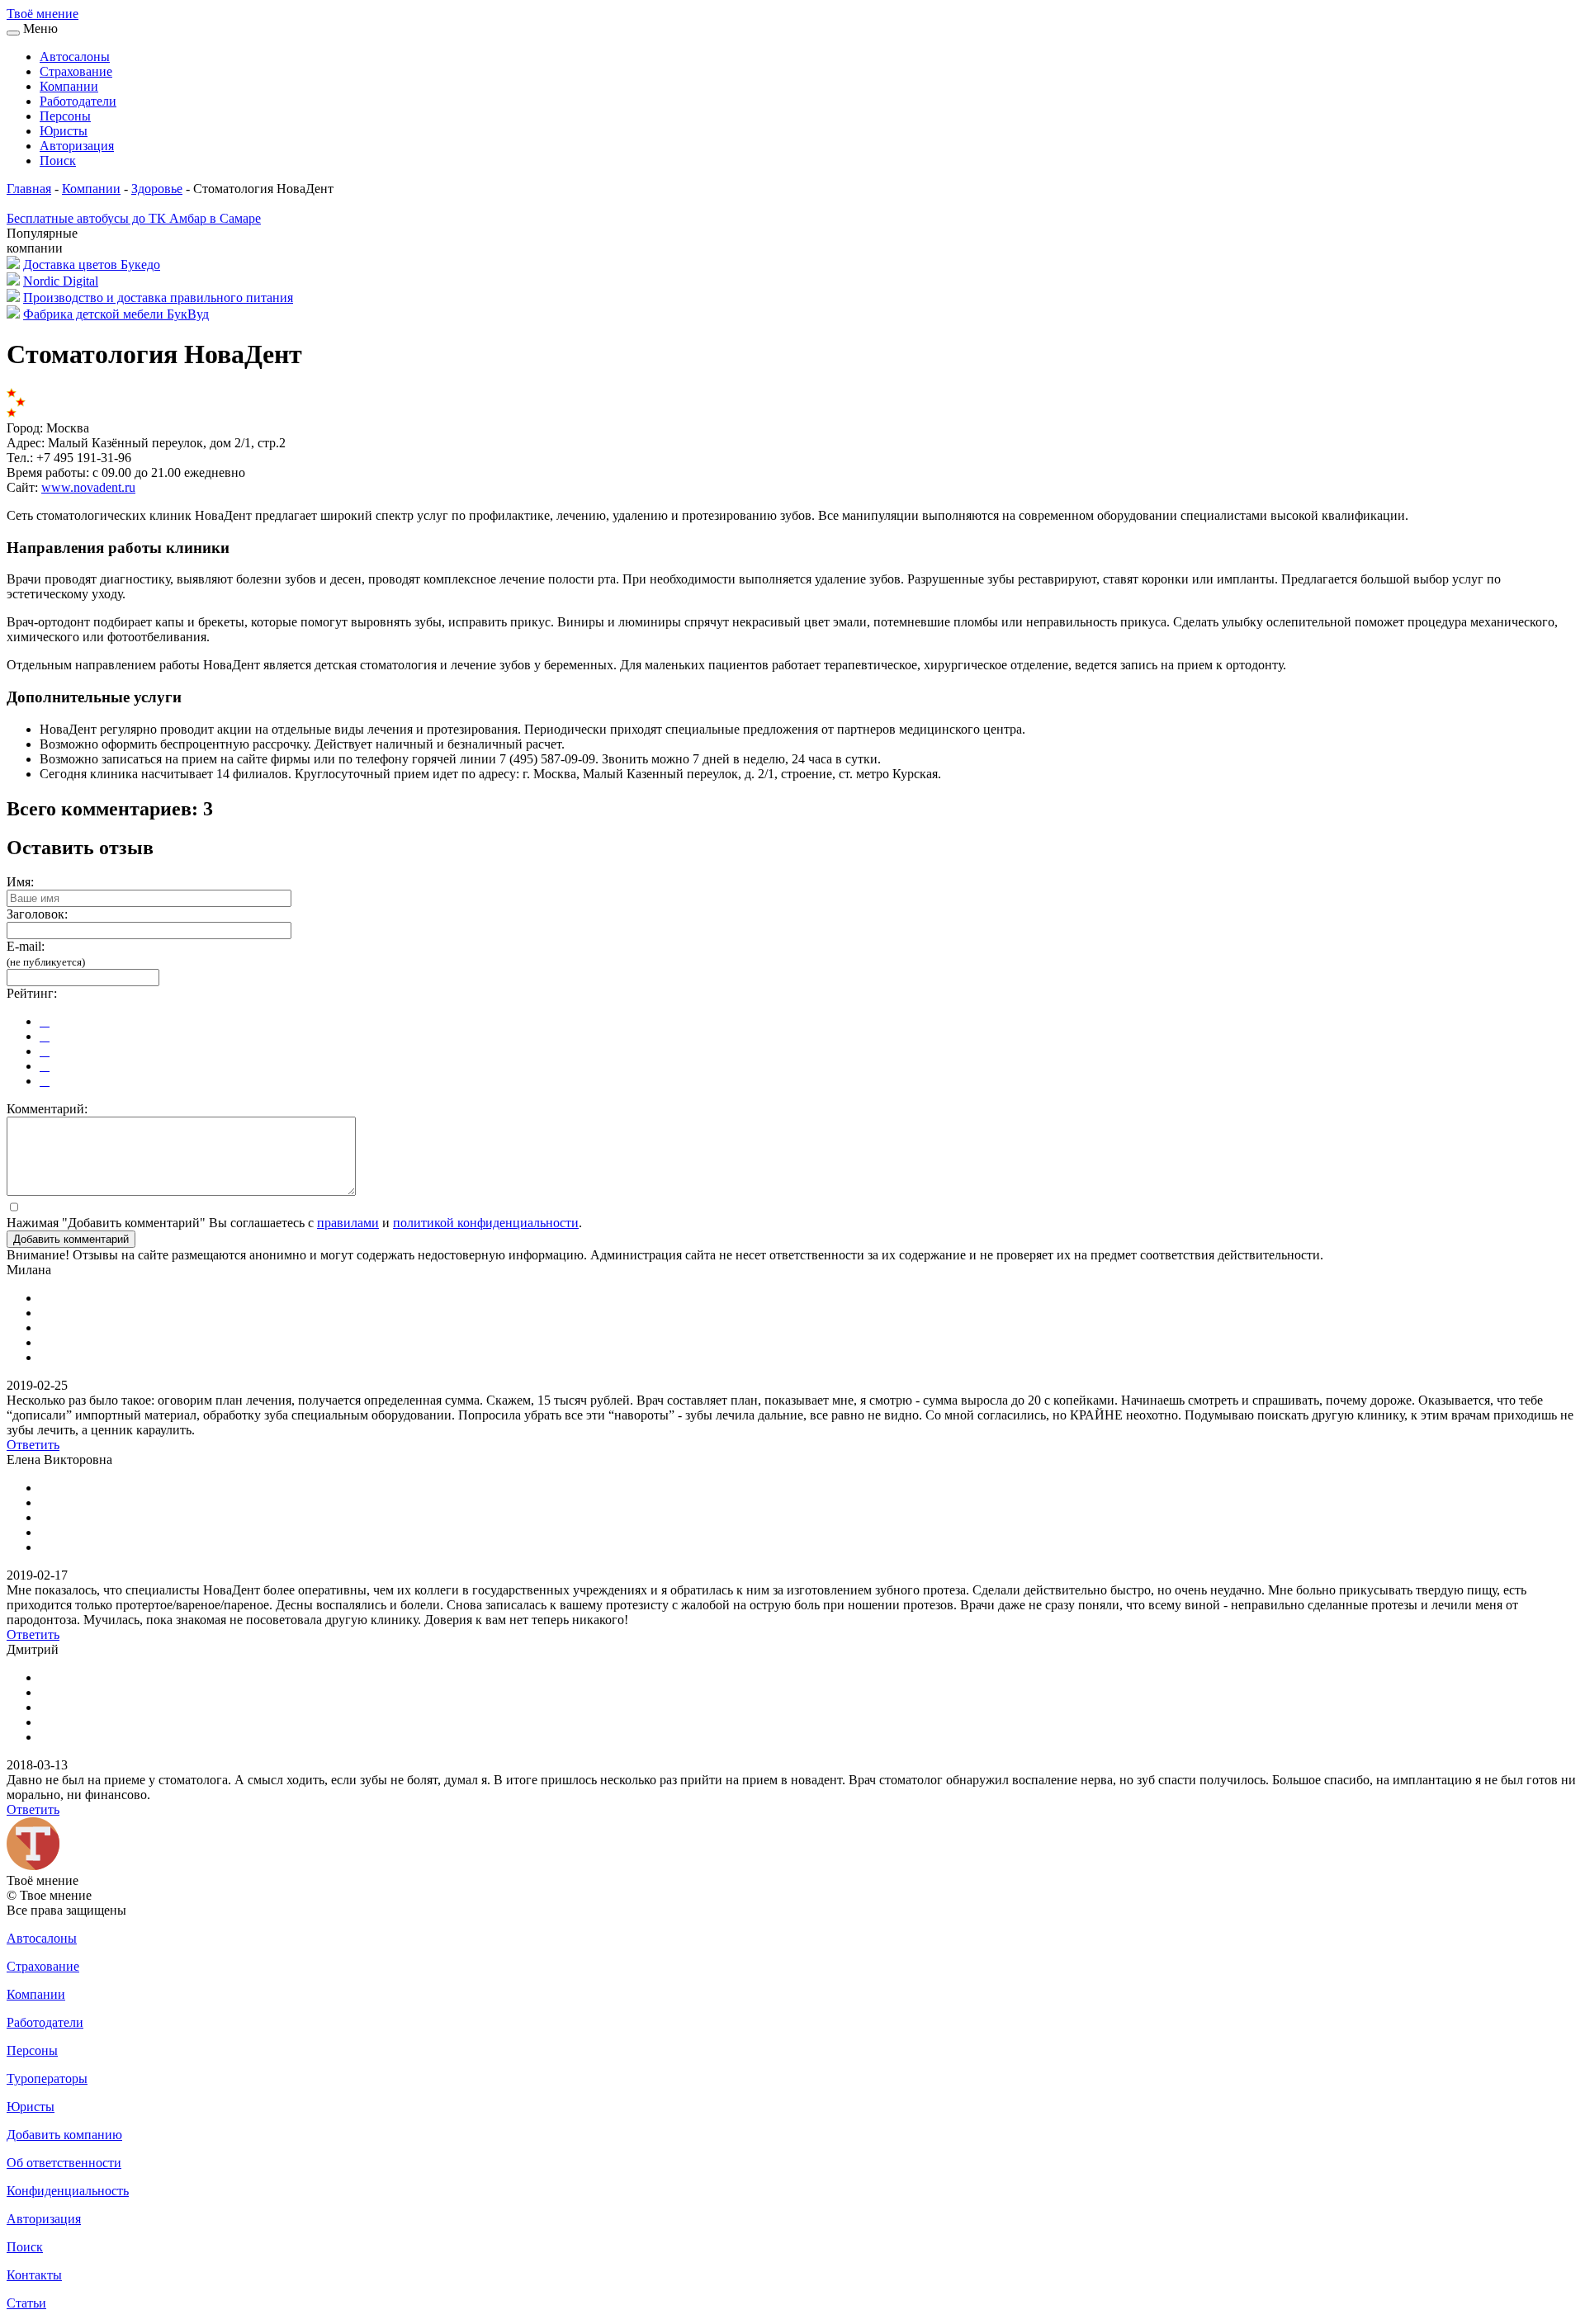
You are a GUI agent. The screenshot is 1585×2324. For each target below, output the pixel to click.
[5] (45, 1081)
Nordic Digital (61, 281)
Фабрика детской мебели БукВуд (116, 314)
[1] (45, 1021)
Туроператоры (47, 2078)
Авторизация (77, 146)
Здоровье (157, 189)
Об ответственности (64, 2163)
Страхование (76, 71)
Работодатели (78, 101)
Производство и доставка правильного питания (158, 298)
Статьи (26, 2303)
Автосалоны (75, 57)
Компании (69, 86)
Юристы (64, 131)
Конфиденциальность (68, 2191)
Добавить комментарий (71, 1239)
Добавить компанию (64, 2135)
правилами (348, 1223)
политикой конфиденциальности (486, 1223)
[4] (45, 1066)
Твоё (43, 14)
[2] (45, 1036)
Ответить (33, 1445)
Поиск (58, 161)
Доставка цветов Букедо (92, 265)
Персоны (65, 116)
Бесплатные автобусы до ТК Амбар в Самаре (134, 218)
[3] (45, 1051)
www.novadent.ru (88, 487)
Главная (29, 189)
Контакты (34, 2275)
